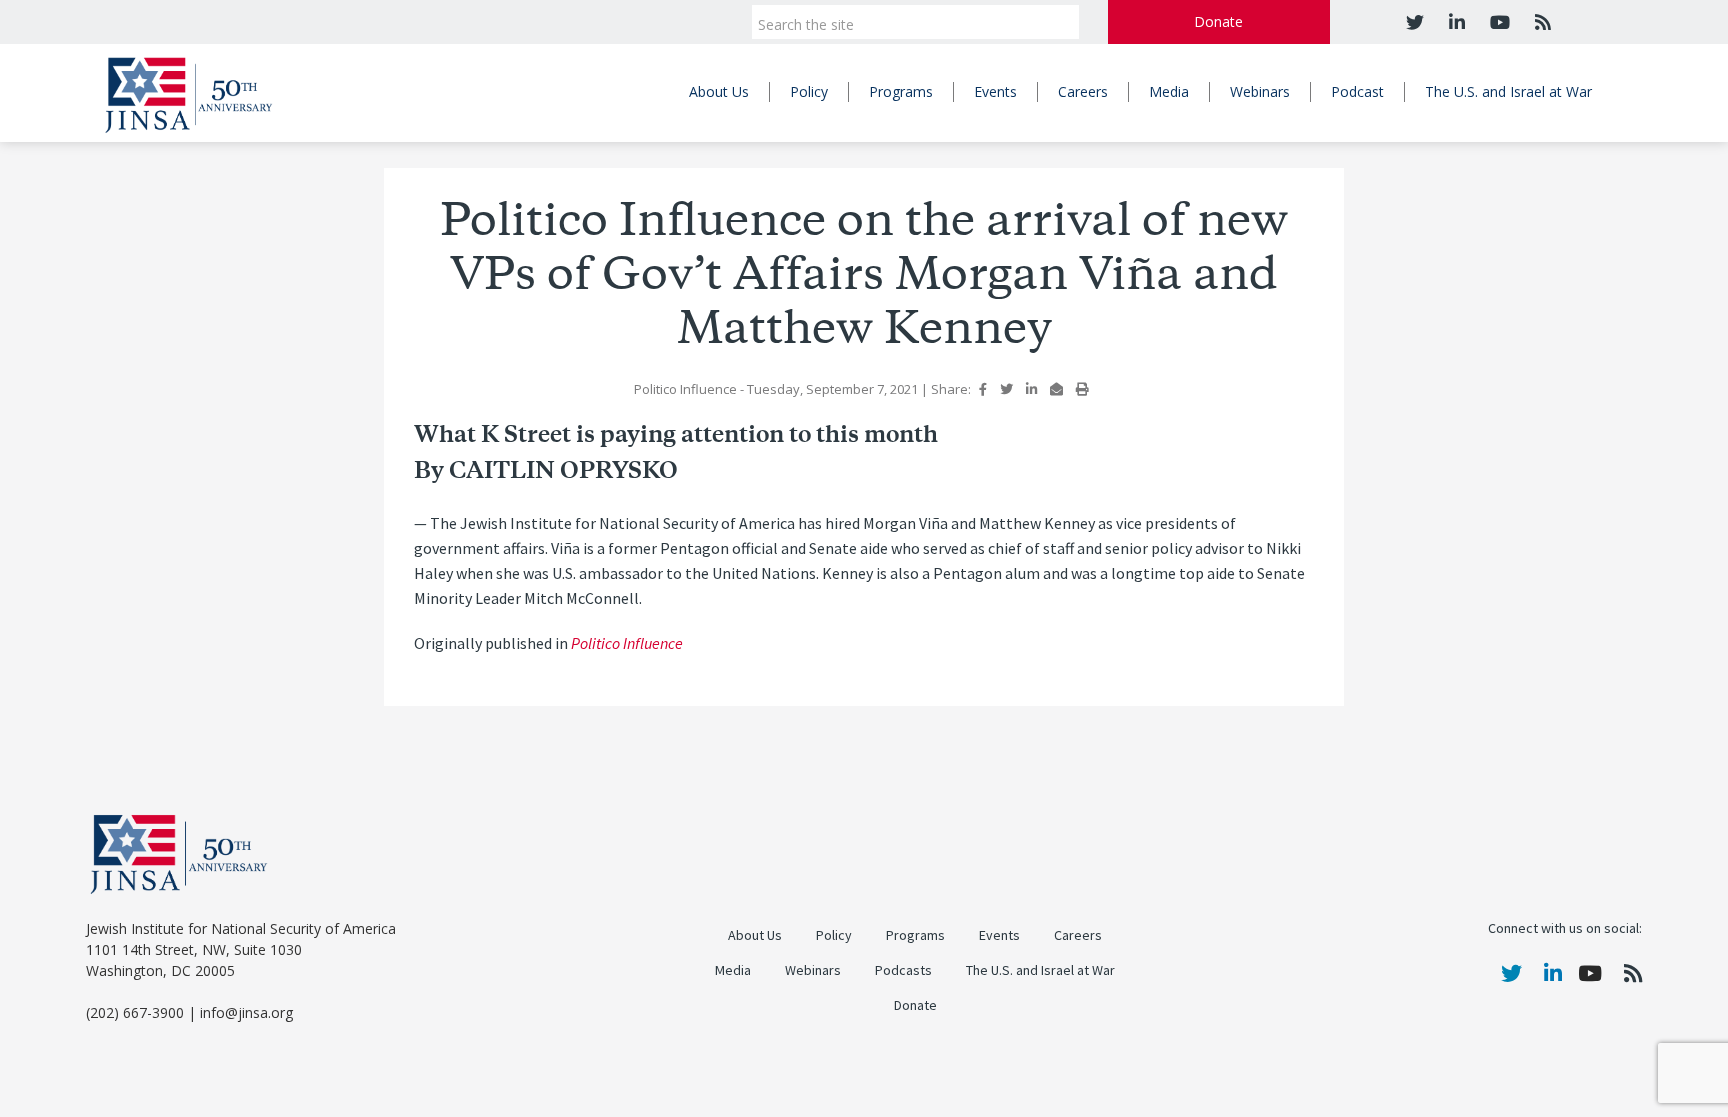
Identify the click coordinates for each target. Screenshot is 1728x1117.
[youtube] (1497, 22)
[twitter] (1415, 22)
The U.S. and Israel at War (1508, 91)
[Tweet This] (1006, 389)
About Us (719, 91)
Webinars (1260, 91)
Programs (901, 91)
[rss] (1540, 22)
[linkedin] (1454, 22)
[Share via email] (1056, 389)
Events (995, 91)
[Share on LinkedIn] (1031, 389)
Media (1169, 91)
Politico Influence (627, 643)
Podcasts (903, 970)
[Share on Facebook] (983, 389)
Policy (809, 91)
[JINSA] (188, 91)
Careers (1083, 91)
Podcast (1357, 91)
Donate (1218, 21)
